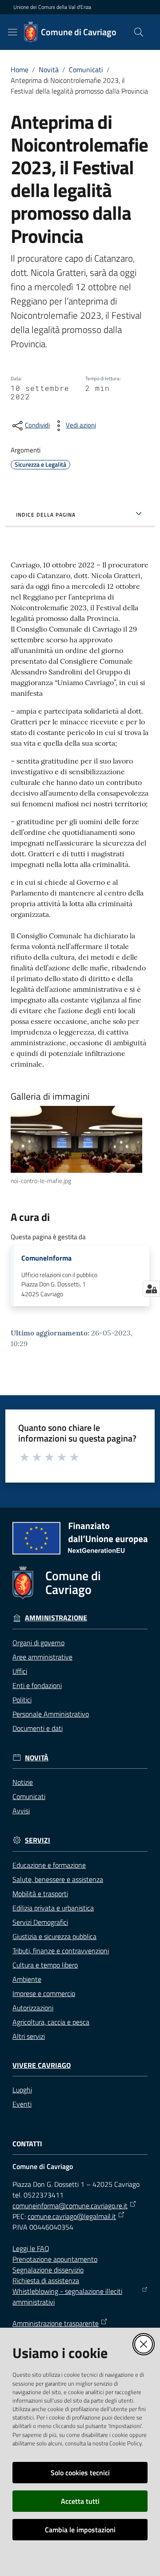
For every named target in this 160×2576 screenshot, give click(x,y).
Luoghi (22, 2090)
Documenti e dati (38, 1728)
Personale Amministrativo (51, 1714)
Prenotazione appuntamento (55, 2259)
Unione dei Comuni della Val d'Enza (52, 7)
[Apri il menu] (12, 32)
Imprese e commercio (44, 1993)
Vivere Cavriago (42, 2065)
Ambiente (27, 1979)
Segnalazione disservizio (48, 2270)
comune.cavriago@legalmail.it (72, 2216)
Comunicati (86, 70)
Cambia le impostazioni (80, 2530)
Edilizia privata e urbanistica (53, 1908)
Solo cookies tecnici (80, 2473)
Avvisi (21, 1811)
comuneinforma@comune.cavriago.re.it (70, 2206)
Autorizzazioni (33, 2008)
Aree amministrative (42, 1657)
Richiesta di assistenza (46, 2280)
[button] (139, 32)
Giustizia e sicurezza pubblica (54, 1936)
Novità (49, 70)
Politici (22, 1700)
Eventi (22, 2104)
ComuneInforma (46, 1258)
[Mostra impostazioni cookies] (151, 1289)
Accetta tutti (80, 2501)
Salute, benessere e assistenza (58, 1879)
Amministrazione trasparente (56, 2323)
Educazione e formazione (49, 1865)
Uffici (20, 1671)
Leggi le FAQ (31, 2248)
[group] (80, 1146)
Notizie (23, 1782)
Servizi (38, 1840)
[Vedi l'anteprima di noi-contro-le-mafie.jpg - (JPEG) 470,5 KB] (76, 1139)
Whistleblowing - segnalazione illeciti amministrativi (67, 2297)
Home (20, 70)
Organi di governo (38, 1643)
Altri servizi (29, 2036)
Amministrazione (56, 1618)
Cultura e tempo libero (45, 1965)
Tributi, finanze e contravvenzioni (61, 1951)
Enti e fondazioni (37, 1685)
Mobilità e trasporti (40, 1894)
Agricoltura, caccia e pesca (51, 2022)
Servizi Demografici (40, 1922)
